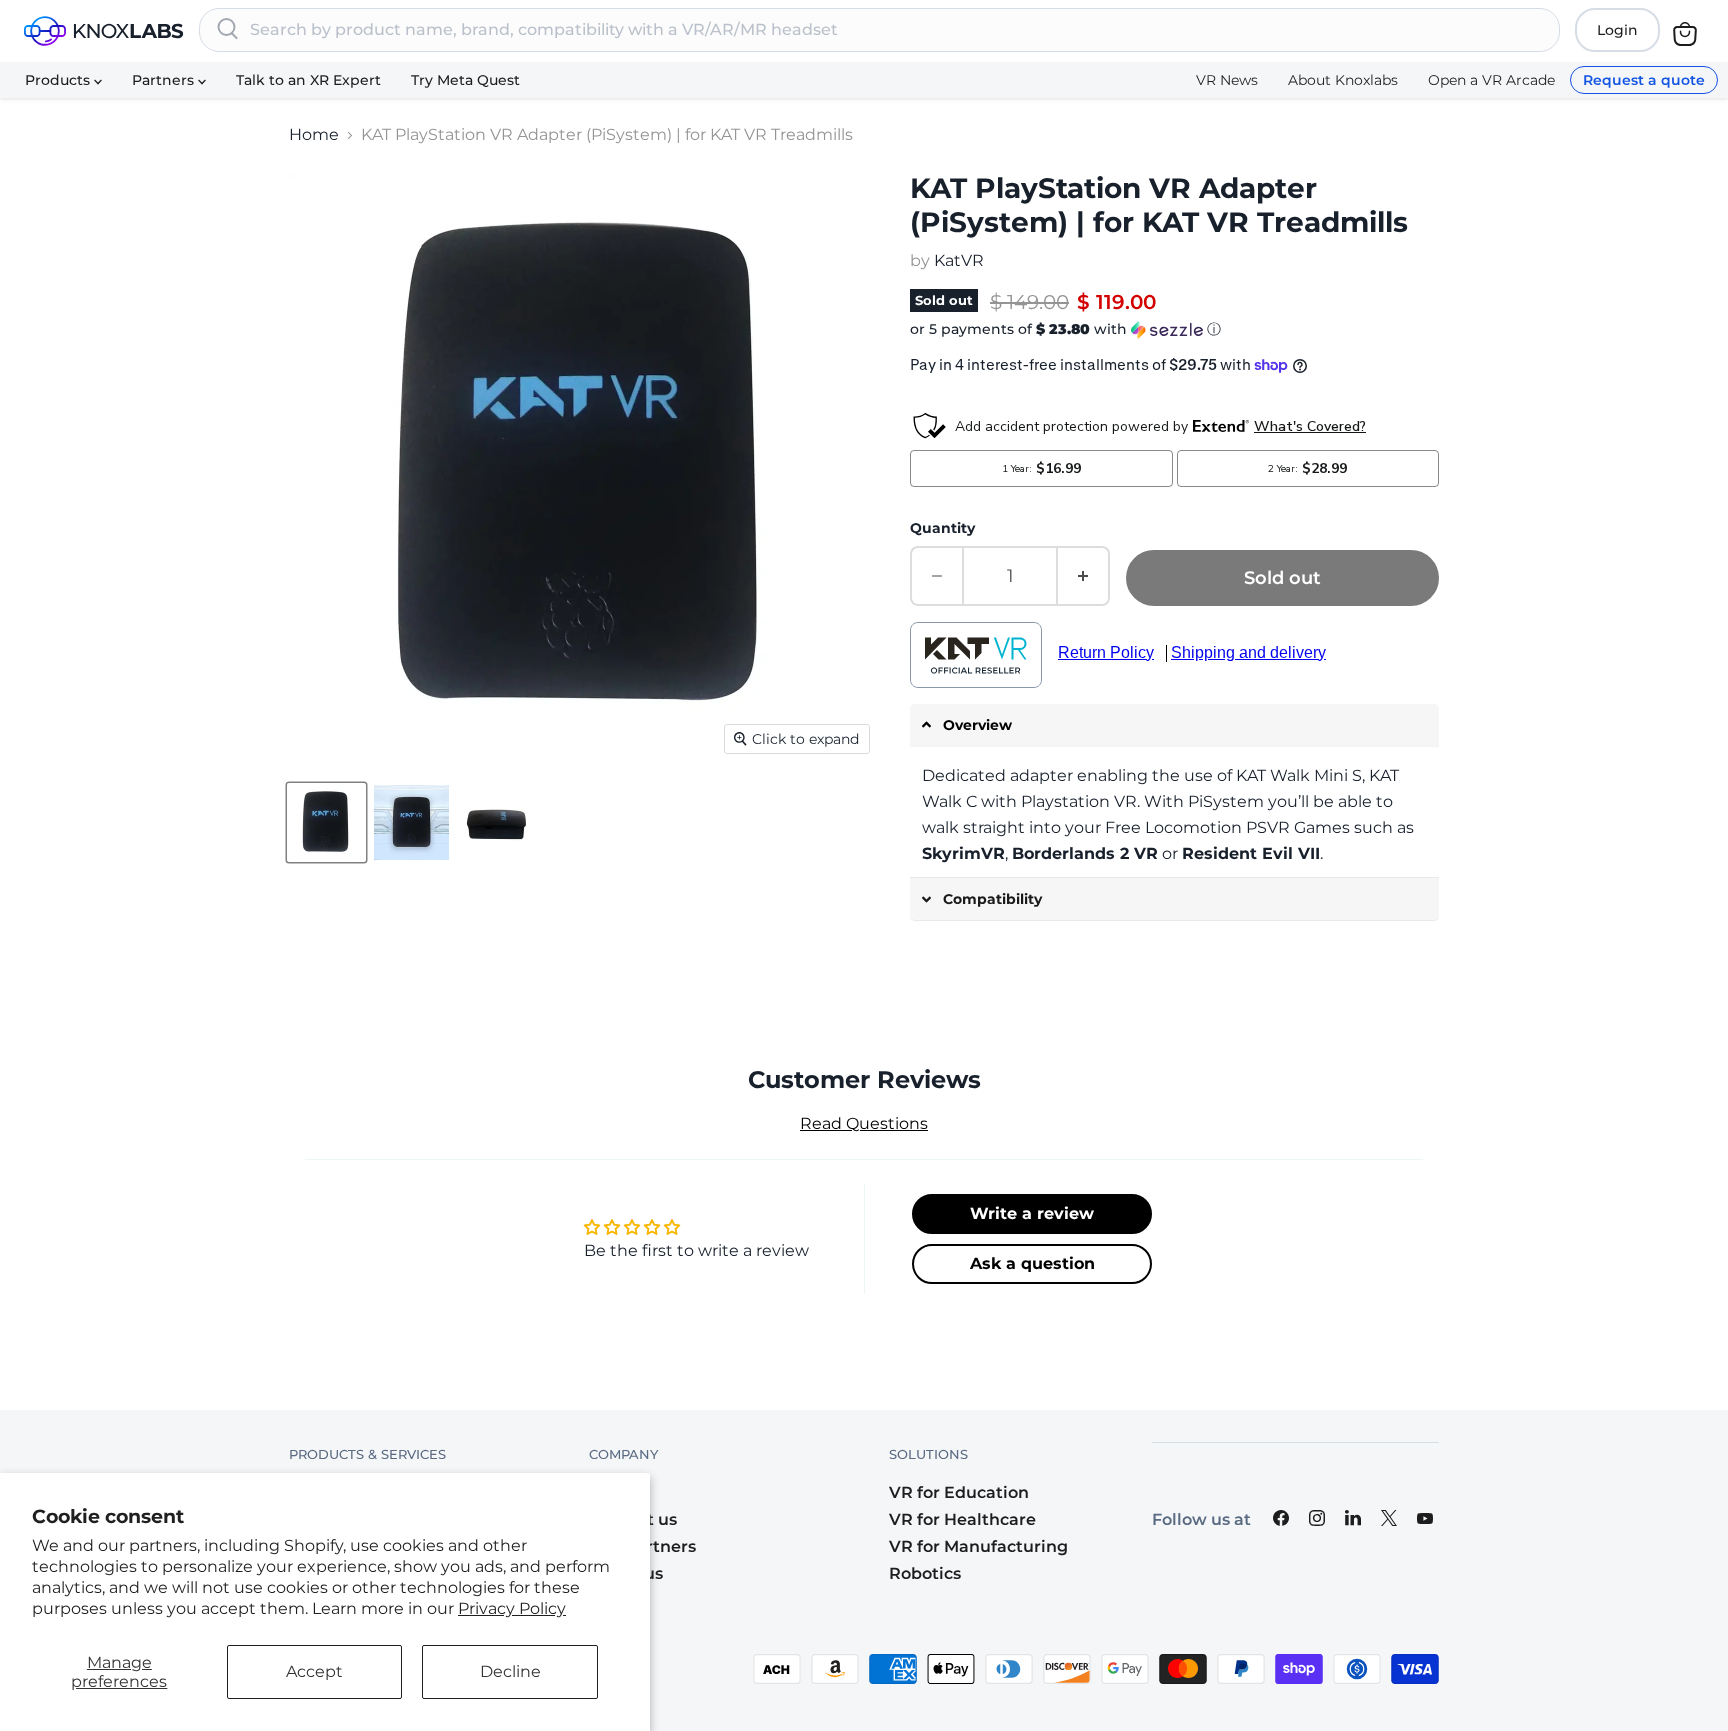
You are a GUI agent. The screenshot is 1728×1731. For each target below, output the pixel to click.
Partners (165, 80)
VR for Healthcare (962, 1519)
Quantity (942, 528)
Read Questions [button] (864, 1123)
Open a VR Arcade (1491, 80)
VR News (1227, 80)
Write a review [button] (1032, 1213)
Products (59, 80)
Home (314, 135)
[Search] (228, 30)
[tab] (1174, 725)
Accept (314, 1671)
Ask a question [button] (1032, 1263)
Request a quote (1644, 80)
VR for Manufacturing (978, 1546)
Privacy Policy (512, 1608)
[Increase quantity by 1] (1084, 576)
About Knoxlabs (1343, 80)
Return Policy (1106, 652)
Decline (510, 1671)
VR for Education (959, 1492)
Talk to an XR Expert (308, 80)
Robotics (925, 1573)
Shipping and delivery (1248, 652)
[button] (1174, 329)
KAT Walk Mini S (1299, 775)
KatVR (959, 260)
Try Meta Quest (465, 80)
